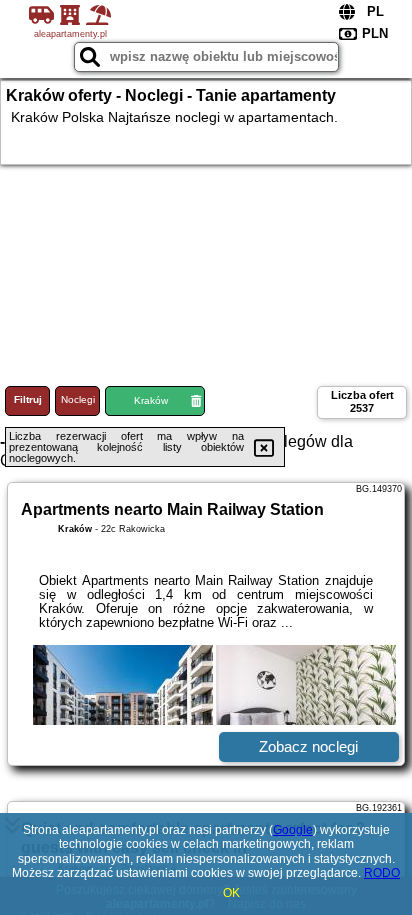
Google (293, 830)
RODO (382, 873)
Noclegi (78, 399)
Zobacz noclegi (308, 746)
